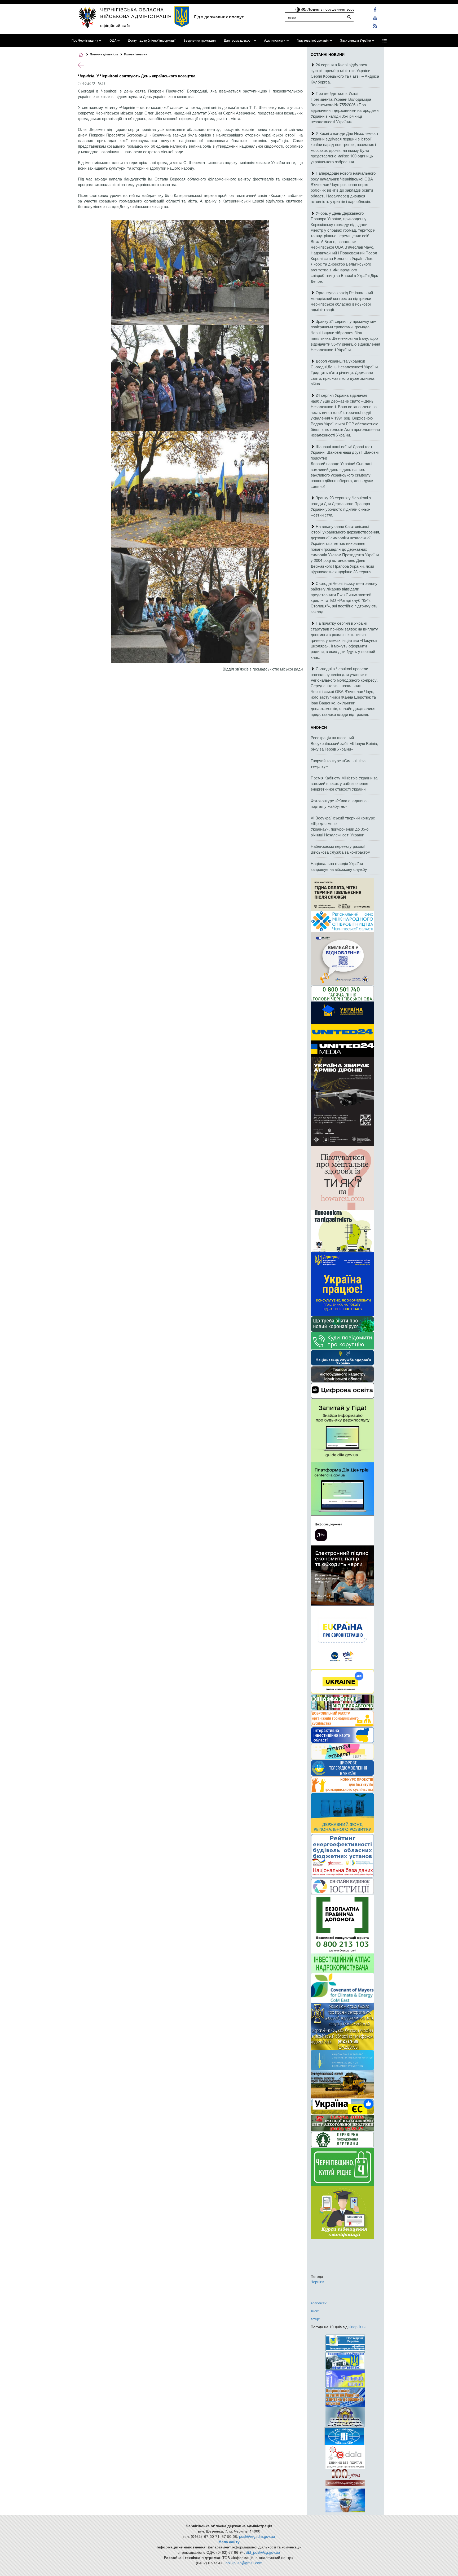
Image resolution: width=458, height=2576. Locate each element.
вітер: (315, 2319)
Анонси (319, 727)
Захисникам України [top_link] (356, 41)
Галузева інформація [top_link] (313, 41)
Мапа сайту (229, 2542)
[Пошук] (349, 17)
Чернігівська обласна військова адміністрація (136, 13)
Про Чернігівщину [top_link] (85, 41)
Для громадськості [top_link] (238, 41)
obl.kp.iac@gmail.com (244, 2563)
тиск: (315, 2311)
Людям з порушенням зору (330, 9)
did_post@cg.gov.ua (263, 2552)
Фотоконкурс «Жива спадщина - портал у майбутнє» (340, 803)
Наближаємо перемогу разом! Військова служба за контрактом (340, 849)
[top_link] (385, 41)
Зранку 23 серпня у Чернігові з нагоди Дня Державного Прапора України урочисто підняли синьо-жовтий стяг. (341, 506)
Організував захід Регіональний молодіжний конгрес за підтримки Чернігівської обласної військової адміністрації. (342, 301)
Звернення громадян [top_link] (200, 41)
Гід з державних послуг (219, 17)
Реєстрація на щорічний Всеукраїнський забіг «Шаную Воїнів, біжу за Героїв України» (344, 743)
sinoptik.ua (358, 2327)
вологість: (319, 2303)
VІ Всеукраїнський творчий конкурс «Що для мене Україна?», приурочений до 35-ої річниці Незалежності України (343, 826)
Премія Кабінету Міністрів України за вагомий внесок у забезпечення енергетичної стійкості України (344, 783)
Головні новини (136, 54)
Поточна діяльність (104, 54)
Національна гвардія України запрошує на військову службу (339, 866)
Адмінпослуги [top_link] (275, 41)
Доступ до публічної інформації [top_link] (152, 41)
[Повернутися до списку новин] (81, 65)
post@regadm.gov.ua (257, 2536)
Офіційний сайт (116, 25)
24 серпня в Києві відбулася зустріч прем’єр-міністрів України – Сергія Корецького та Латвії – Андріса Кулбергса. (345, 73)
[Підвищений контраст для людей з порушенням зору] (298, 9)
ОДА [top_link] (113, 41)
